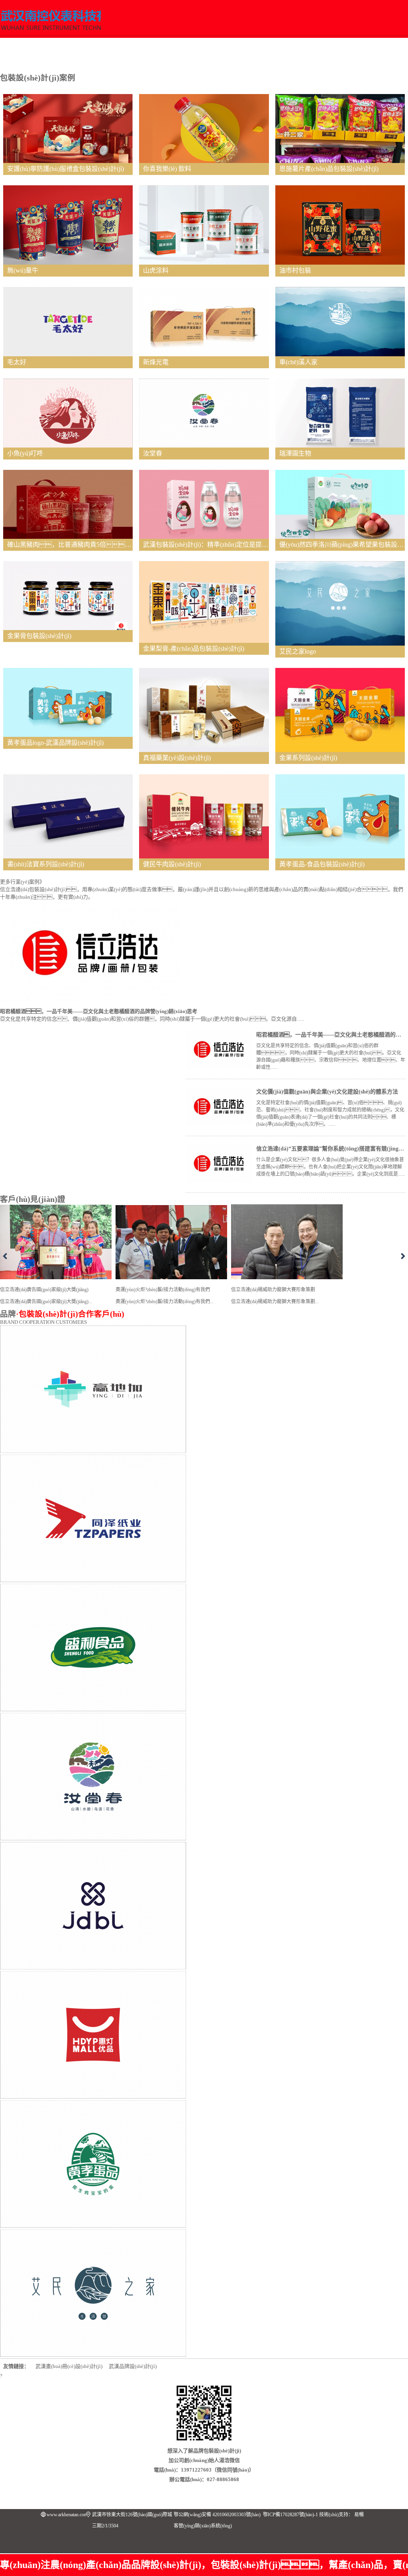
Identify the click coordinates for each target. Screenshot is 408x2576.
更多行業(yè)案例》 (22, 882)
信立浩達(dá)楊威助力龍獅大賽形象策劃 (275, 1296)
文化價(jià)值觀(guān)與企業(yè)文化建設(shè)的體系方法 (327, 1092)
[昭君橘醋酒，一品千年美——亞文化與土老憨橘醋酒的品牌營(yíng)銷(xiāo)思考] (219, 1067)
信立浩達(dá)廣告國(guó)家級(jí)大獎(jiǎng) (46, 1296)
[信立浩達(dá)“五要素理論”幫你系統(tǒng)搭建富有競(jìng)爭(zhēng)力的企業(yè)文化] (219, 1181)
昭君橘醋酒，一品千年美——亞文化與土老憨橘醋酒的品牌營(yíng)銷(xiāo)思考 (99, 1011)
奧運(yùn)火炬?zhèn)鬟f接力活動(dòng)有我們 (165, 1296)
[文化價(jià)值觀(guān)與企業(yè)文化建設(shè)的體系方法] (219, 1124)
